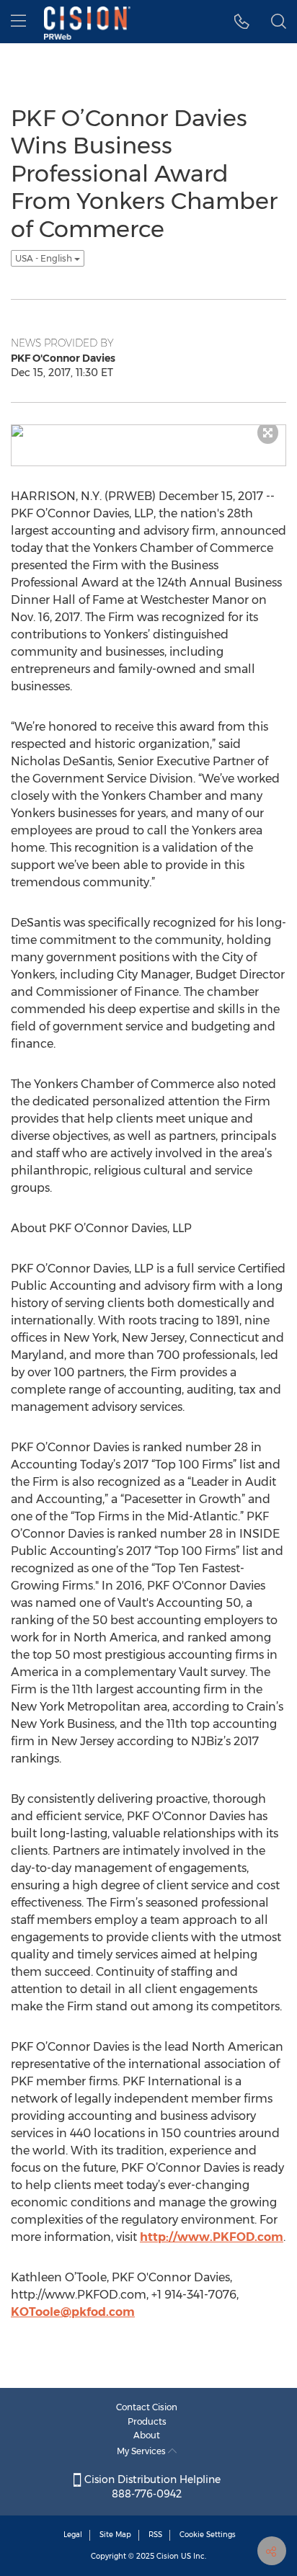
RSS (155, 2535)
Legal (73, 2535)
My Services (142, 2451)
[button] (242, 22)
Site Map (115, 2535)
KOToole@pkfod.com (73, 2312)
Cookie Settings (208, 2535)
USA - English (45, 258)
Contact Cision (147, 2407)
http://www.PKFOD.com (212, 2237)
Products (147, 2421)
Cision (168, 2556)
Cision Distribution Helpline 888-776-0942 (151, 2487)
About (147, 2435)
